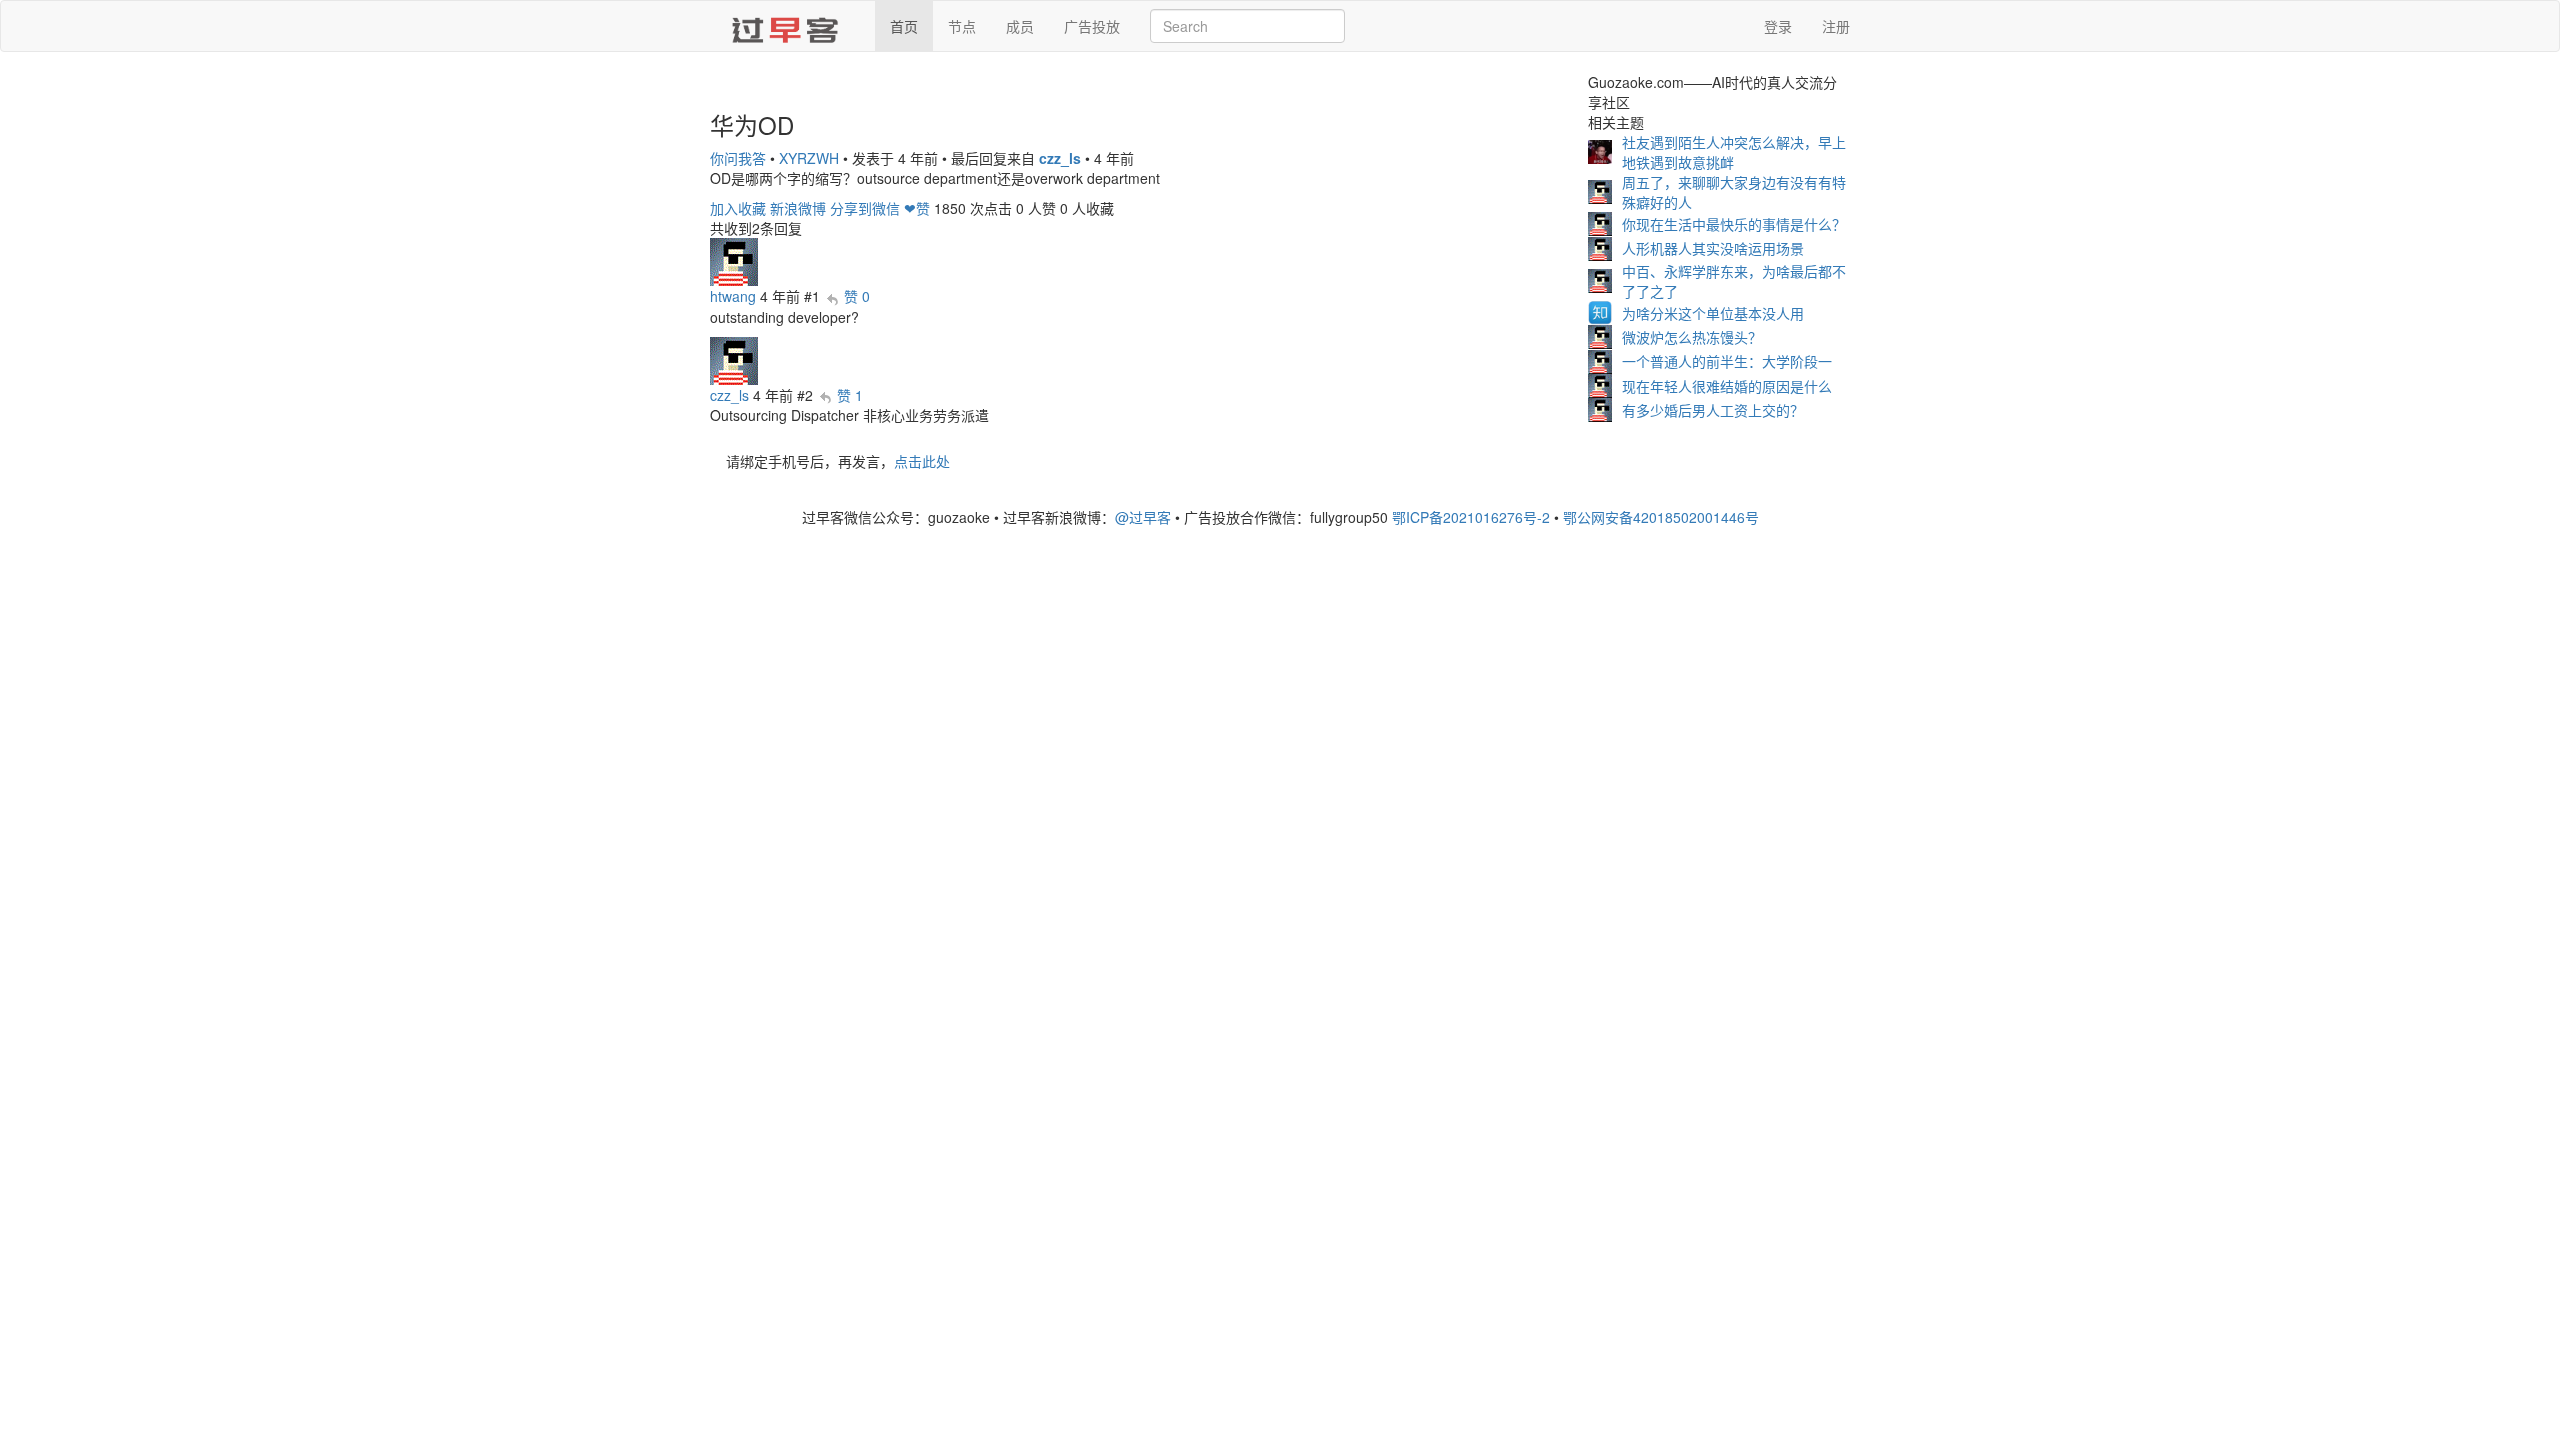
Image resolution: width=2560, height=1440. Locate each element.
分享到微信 (865, 208)
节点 (962, 26)
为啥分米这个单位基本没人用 (1713, 313)
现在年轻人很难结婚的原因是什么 (1727, 386)
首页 (904, 26)
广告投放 (1092, 26)
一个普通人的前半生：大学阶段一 (1727, 361)
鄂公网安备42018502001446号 (1661, 517)
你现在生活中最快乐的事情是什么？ (1734, 224)
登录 (1778, 26)
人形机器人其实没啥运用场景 (1713, 248)
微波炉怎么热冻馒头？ (1692, 337)
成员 (1020, 26)
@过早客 (1143, 517)
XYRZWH (809, 158)
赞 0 (857, 296)
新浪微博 (798, 208)
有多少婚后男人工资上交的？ (1713, 410)
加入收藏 (738, 208)
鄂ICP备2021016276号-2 (1471, 517)
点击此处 (922, 461)
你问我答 (738, 158)
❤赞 (917, 208)
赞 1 (850, 395)
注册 (1836, 26)
